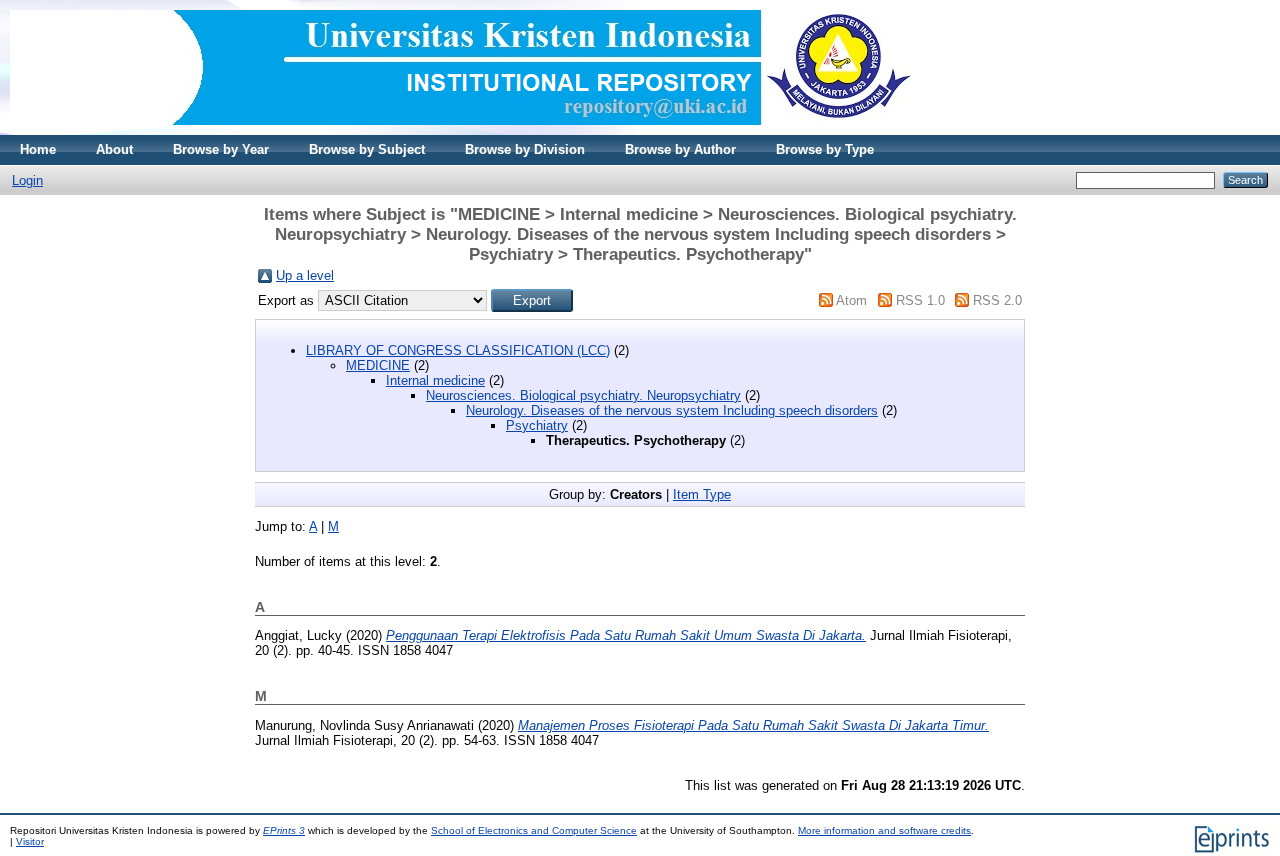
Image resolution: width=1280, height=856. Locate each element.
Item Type (702, 494)
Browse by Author (680, 149)
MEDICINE (378, 365)
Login (27, 180)
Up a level (305, 275)
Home (38, 149)
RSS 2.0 (997, 300)
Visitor (30, 841)
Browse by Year (221, 149)
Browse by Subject (367, 149)
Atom (851, 300)
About (114, 149)
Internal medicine (435, 380)
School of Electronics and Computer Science (534, 830)
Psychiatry (537, 425)
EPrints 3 (284, 830)
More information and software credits (884, 830)
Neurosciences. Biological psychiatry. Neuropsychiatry (583, 395)
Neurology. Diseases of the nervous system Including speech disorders (672, 410)
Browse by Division (525, 149)
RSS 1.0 (920, 300)
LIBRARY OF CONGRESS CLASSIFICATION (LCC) (458, 350)
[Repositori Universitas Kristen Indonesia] (461, 130)
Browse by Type (825, 149)
